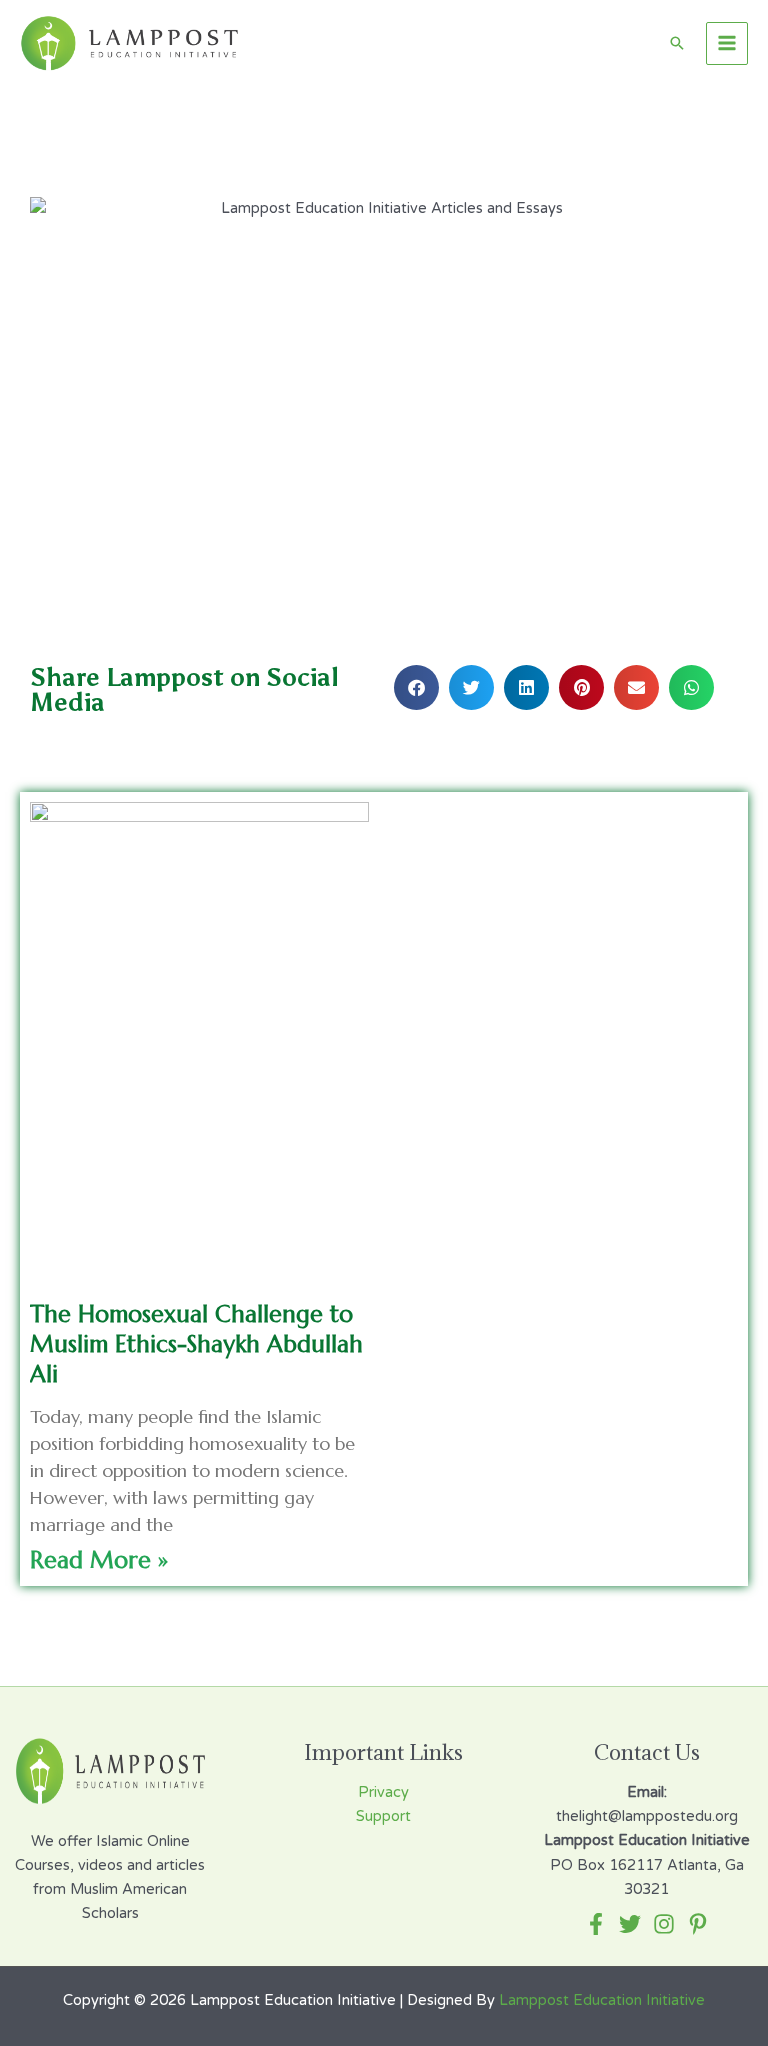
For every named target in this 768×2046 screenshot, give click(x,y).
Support (383, 1816)
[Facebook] (596, 1924)
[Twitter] (630, 1924)
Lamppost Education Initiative (602, 2000)
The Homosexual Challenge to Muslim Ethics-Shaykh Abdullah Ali (196, 1344)
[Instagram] (664, 1924)
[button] (416, 687)
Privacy (383, 1792)
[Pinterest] (698, 1924)
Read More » (99, 1560)
